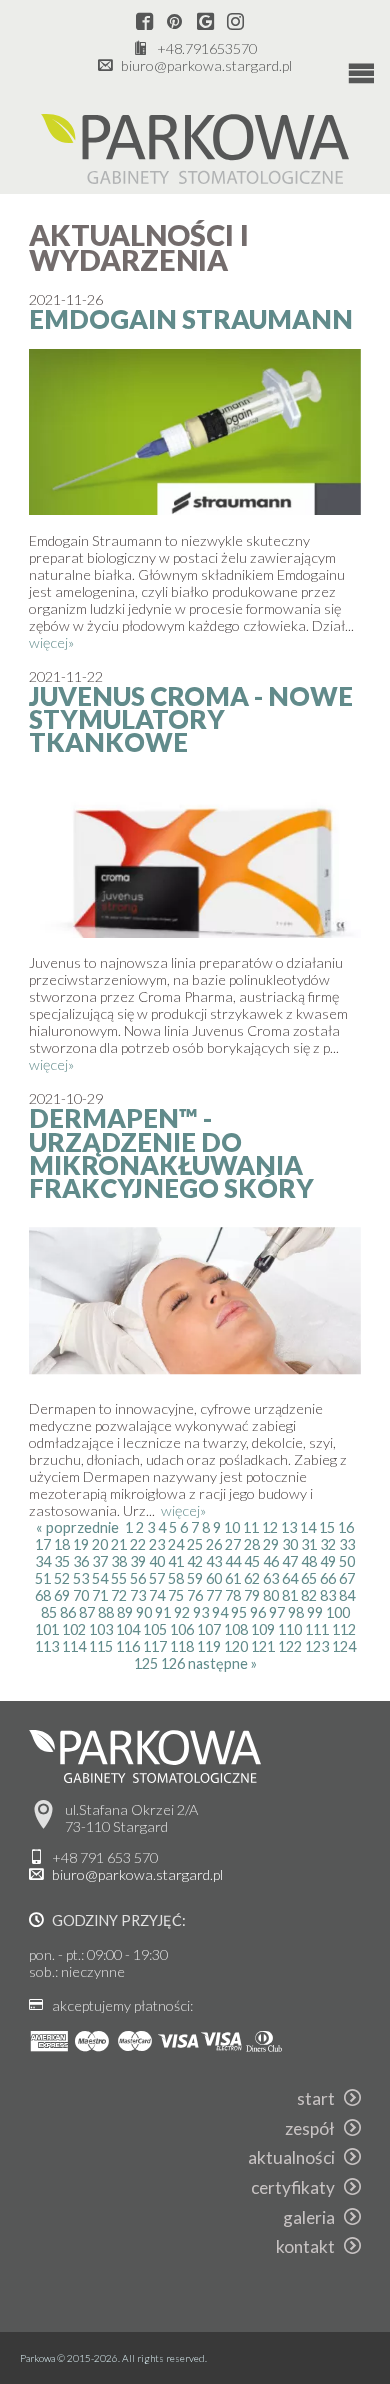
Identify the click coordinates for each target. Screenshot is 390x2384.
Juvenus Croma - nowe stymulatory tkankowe (191, 719)
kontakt (310, 2246)
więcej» (51, 642)
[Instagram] (235, 22)
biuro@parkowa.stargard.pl (206, 65)
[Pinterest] (174, 22)
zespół (314, 2128)
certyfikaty (297, 2187)
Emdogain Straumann (191, 319)
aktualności (296, 2157)
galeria (313, 2217)
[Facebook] (144, 22)
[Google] (205, 22)
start (320, 2098)
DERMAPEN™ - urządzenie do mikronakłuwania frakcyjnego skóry (171, 1153)
